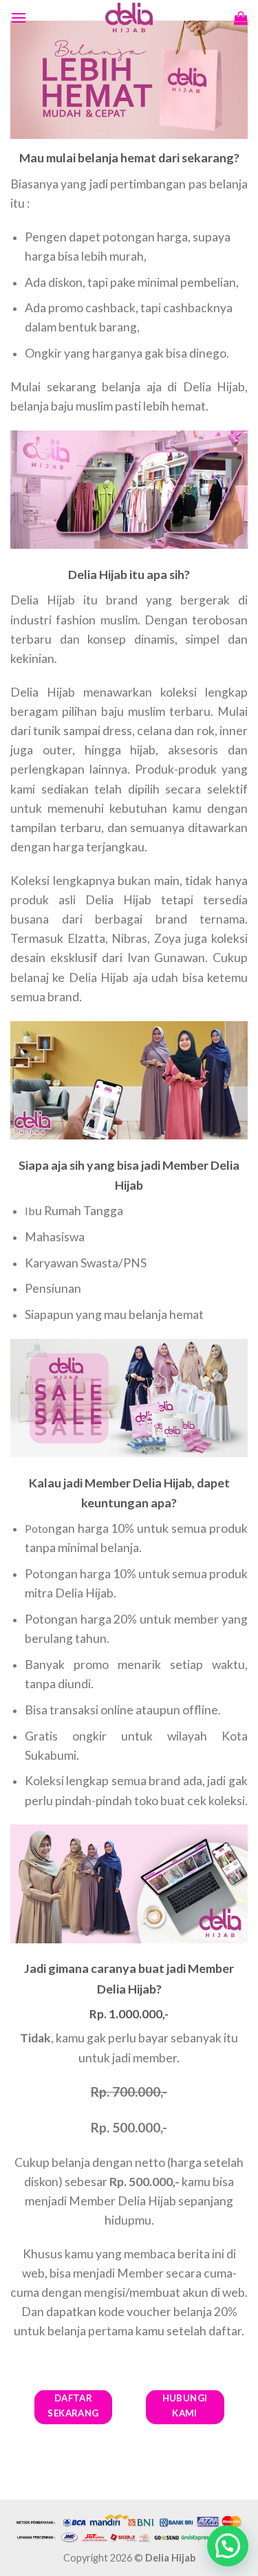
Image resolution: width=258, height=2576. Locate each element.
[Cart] (241, 18)
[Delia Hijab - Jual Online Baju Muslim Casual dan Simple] (129, 18)
